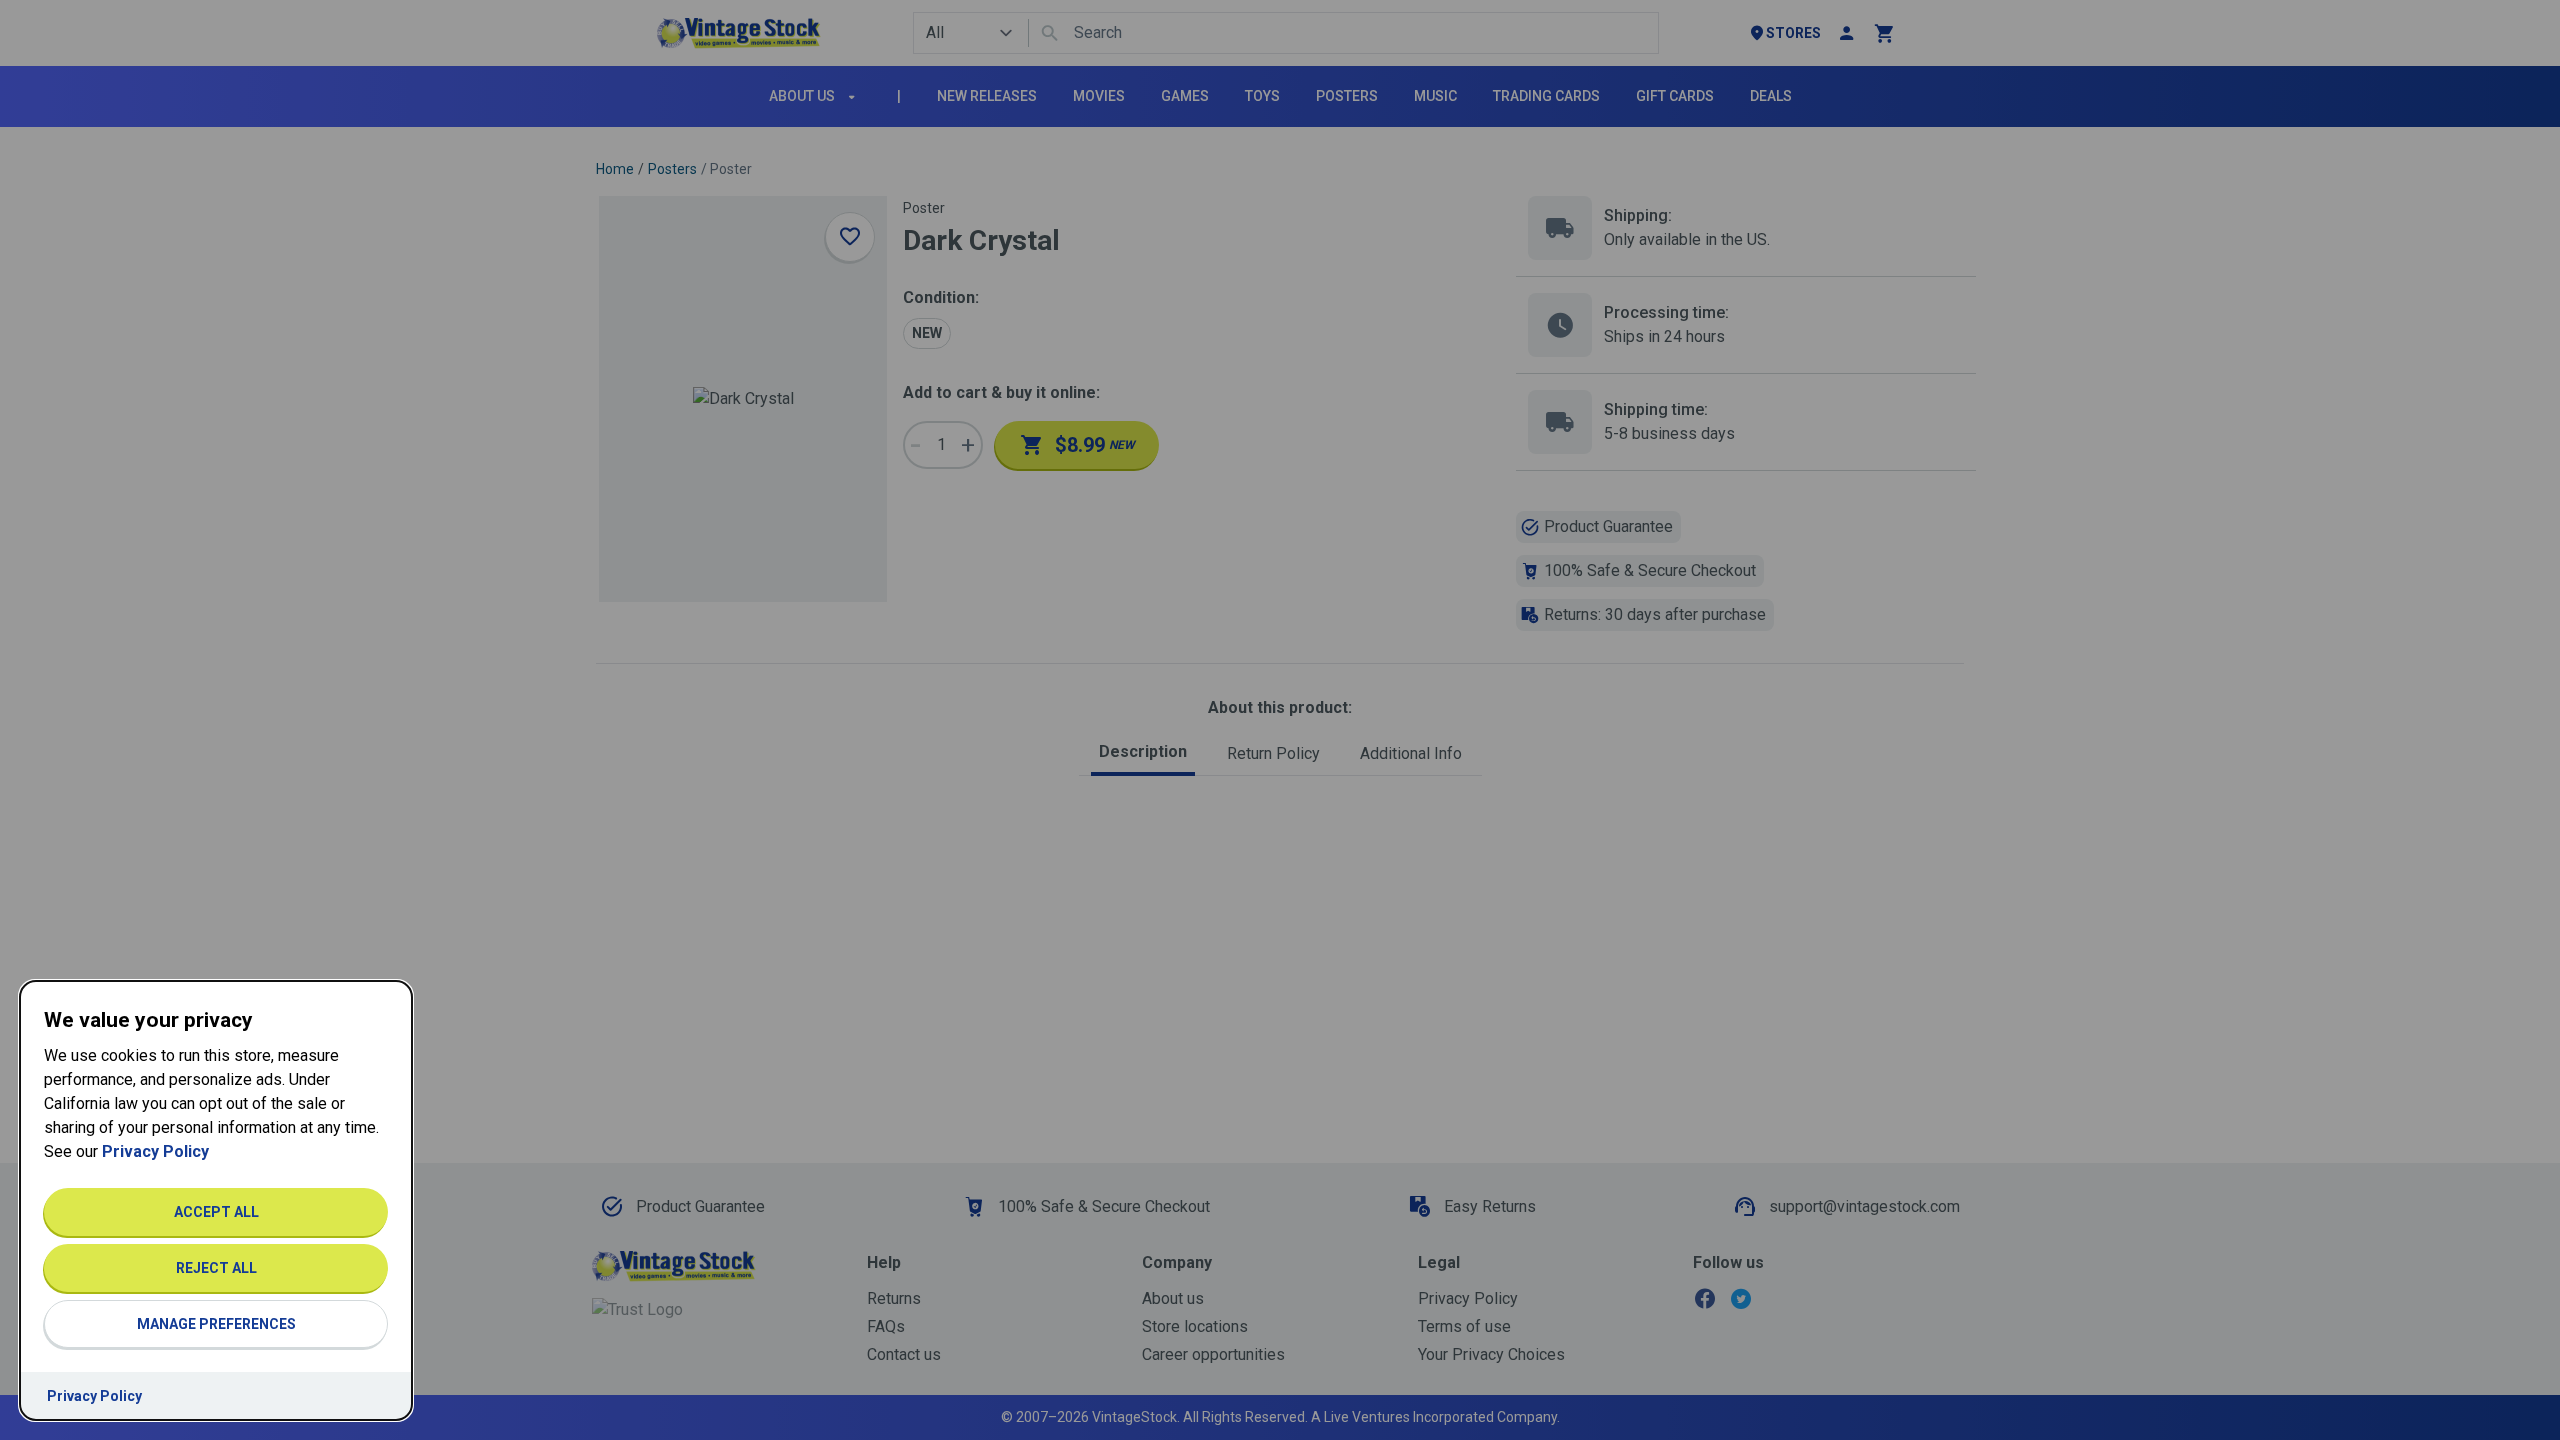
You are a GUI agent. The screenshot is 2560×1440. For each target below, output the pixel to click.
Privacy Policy (155, 1151)
